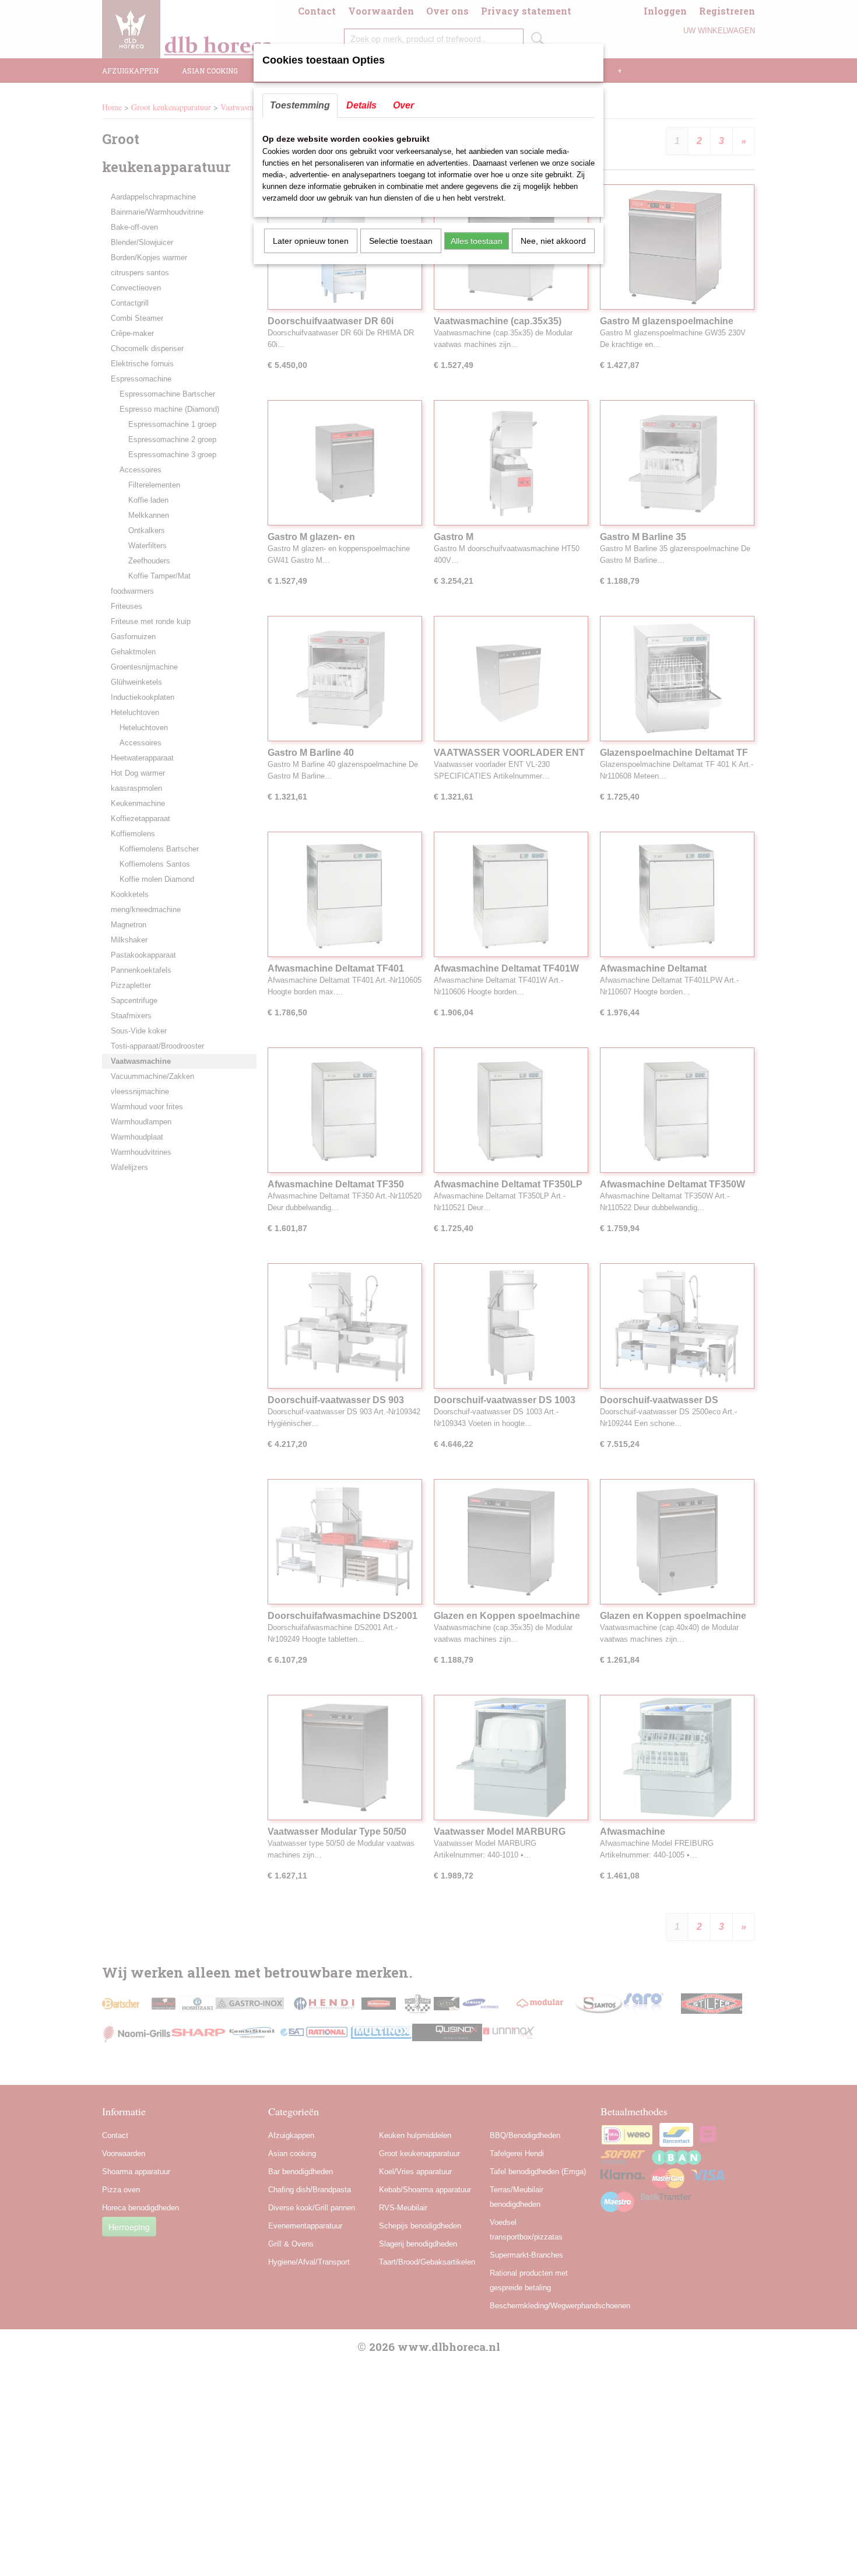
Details (361, 105)
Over (403, 105)
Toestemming (300, 105)
